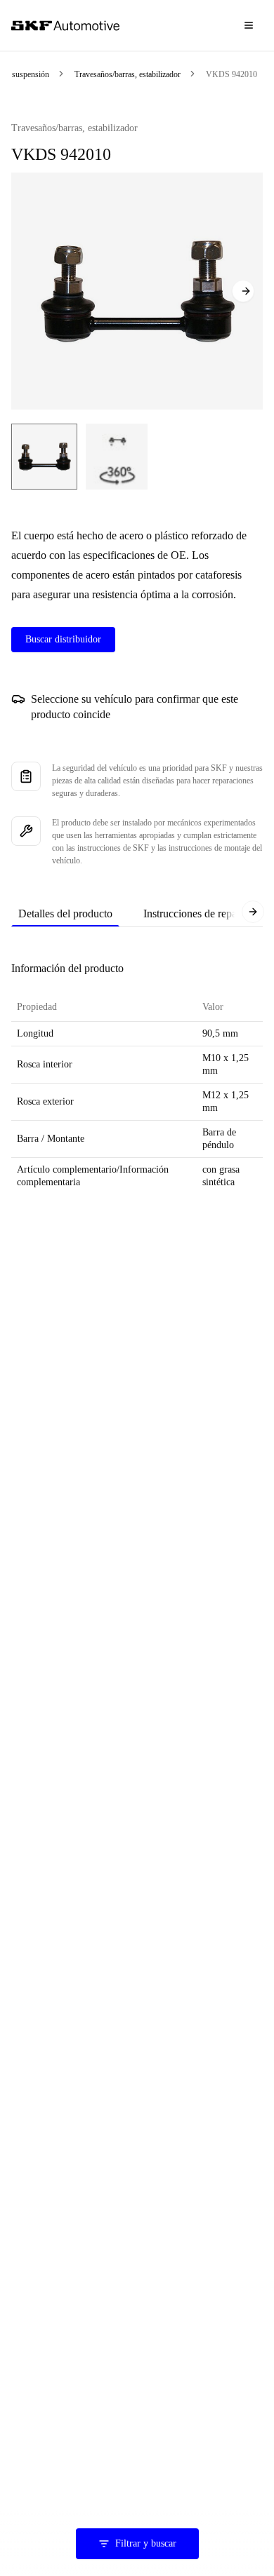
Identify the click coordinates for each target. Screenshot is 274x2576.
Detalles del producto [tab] (65, 913)
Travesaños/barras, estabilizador (128, 74)
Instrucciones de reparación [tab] (204, 913)
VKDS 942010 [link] (231, 74)
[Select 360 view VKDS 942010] (117, 457)
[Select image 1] (44, 457)
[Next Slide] (243, 291)
